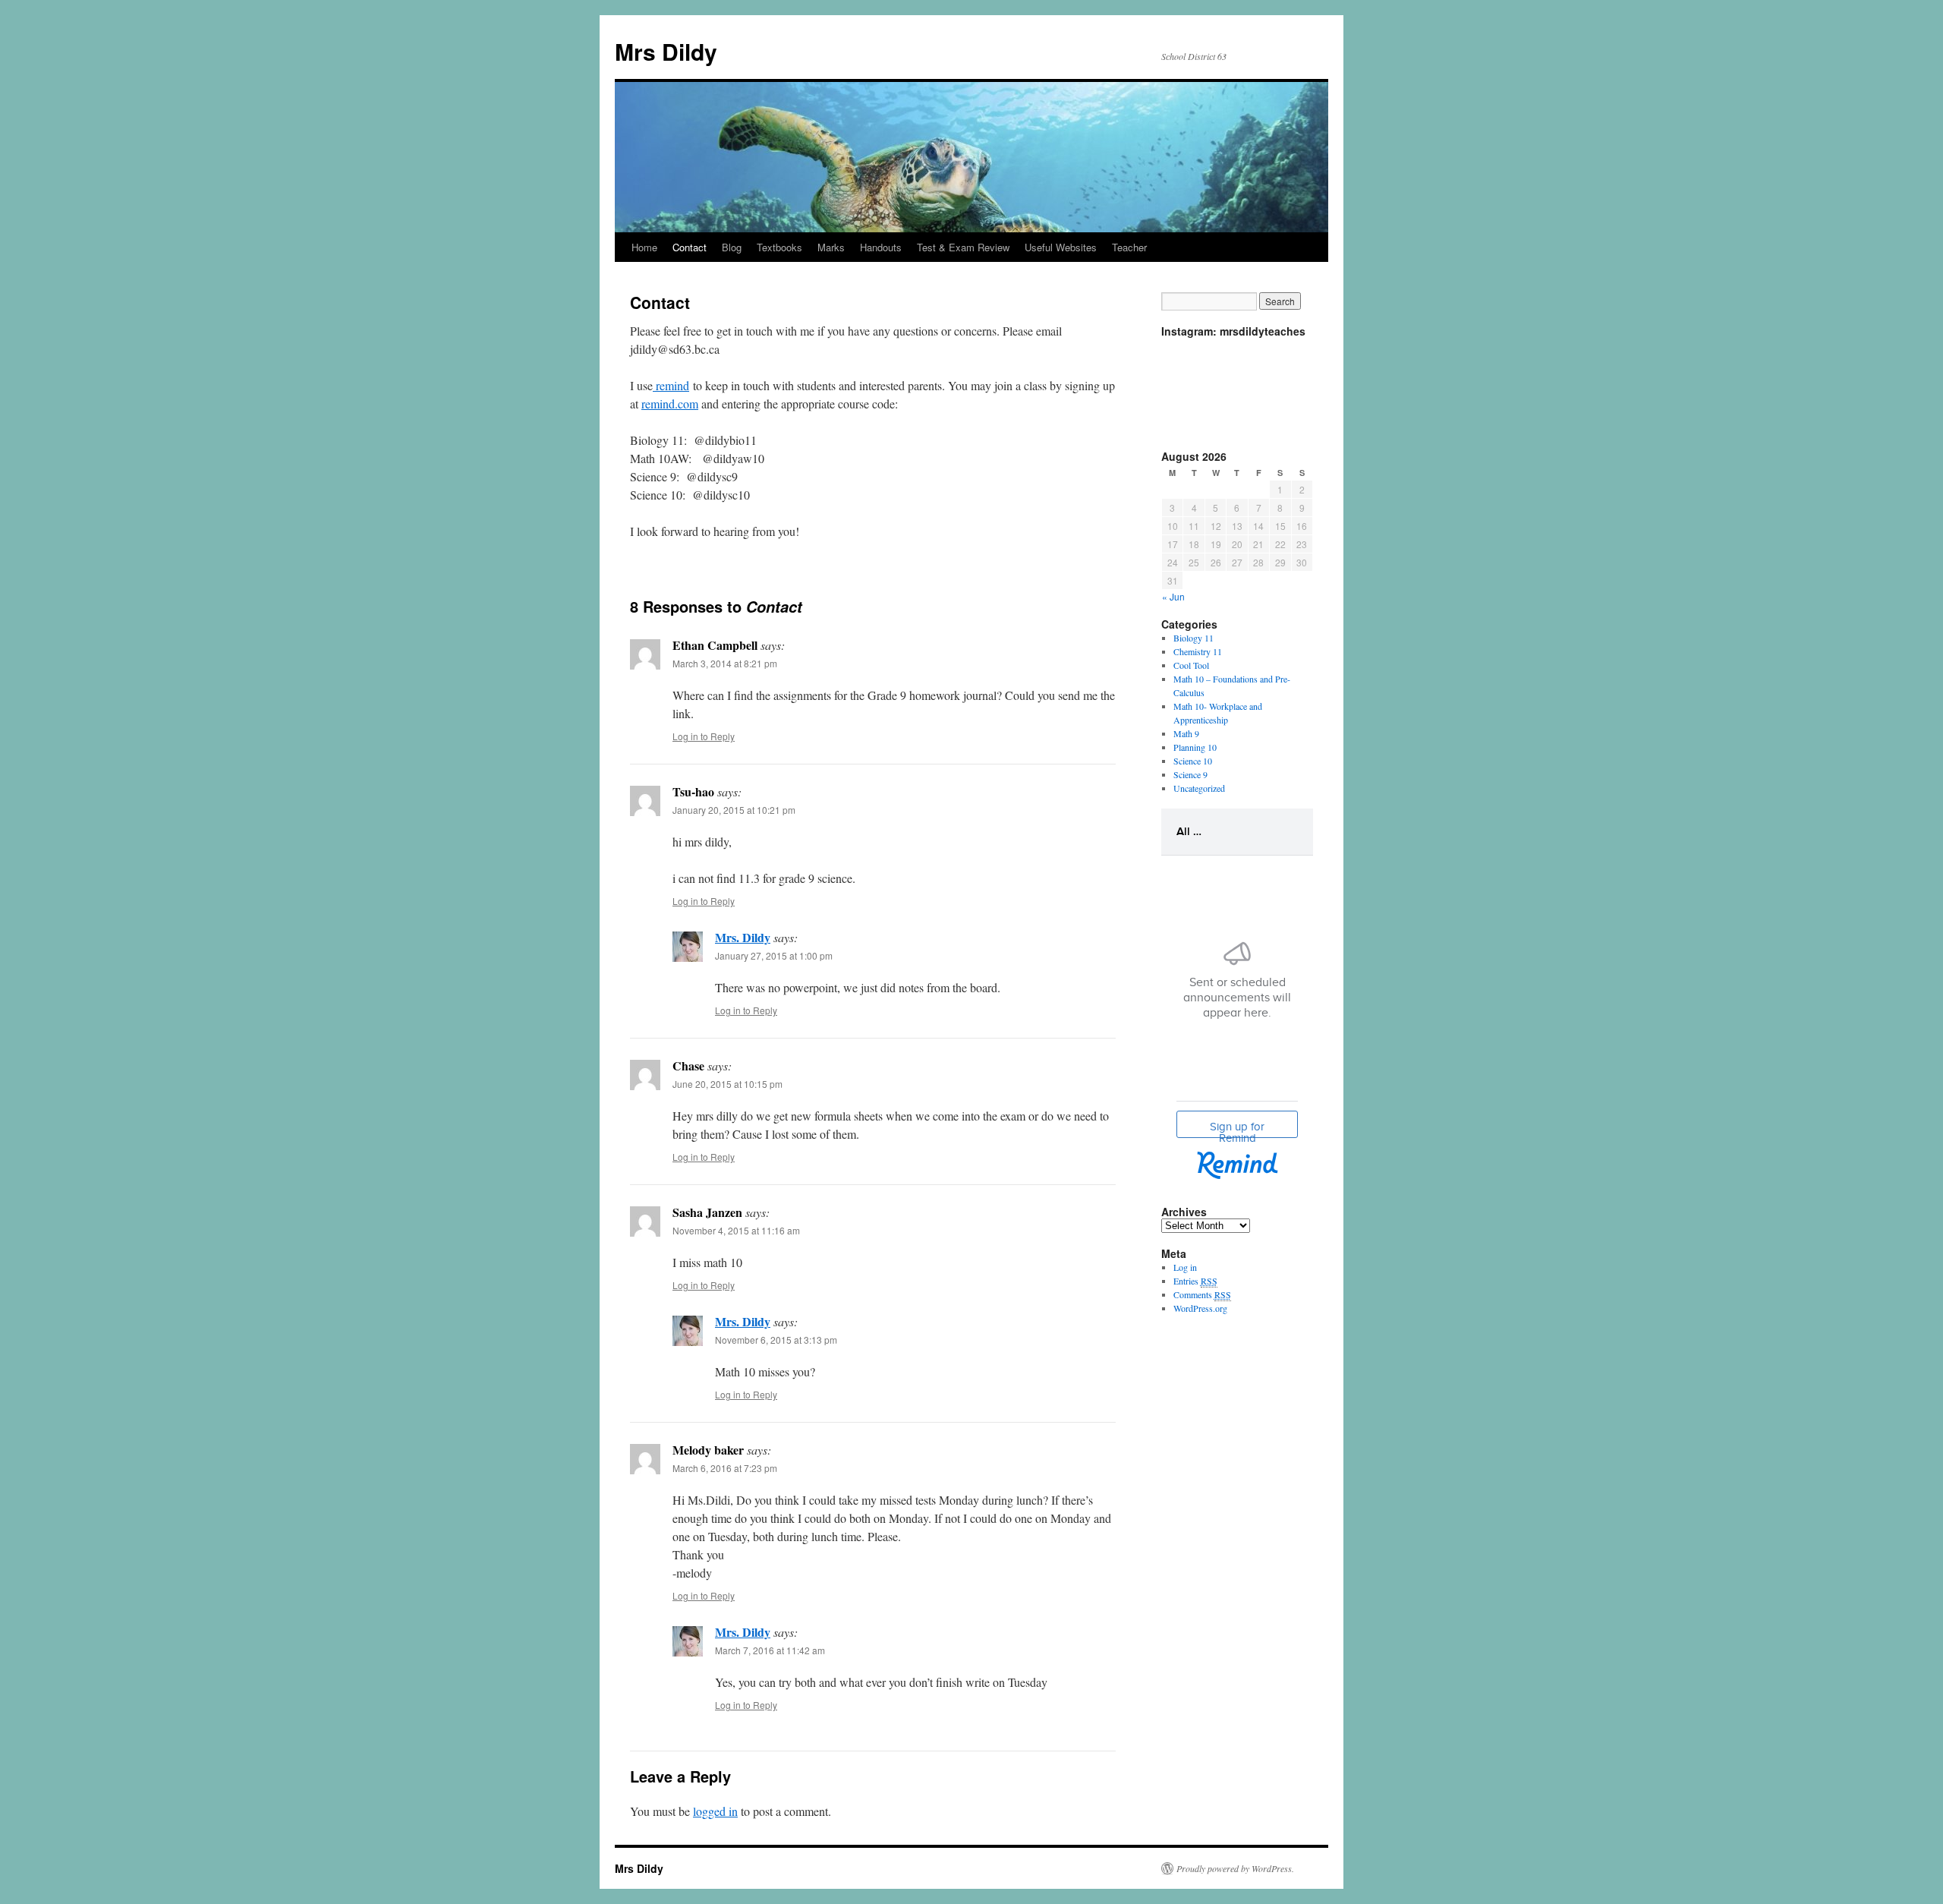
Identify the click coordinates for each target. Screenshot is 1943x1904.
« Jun (1173, 596)
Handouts (881, 247)
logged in (715, 1811)
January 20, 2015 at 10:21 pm (734, 810)
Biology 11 (1194, 638)
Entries (1195, 1281)
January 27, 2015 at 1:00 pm (774, 955)
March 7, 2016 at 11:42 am (770, 1650)
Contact (690, 247)
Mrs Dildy (666, 51)
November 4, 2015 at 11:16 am (736, 1230)
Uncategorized (1199, 788)
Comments (1202, 1294)
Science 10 (1193, 761)
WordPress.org (1200, 1308)
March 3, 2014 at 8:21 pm (725, 663)
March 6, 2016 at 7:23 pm (725, 1468)
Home (644, 247)
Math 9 (1186, 733)
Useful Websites (1061, 247)
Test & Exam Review (963, 247)
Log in (1185, 1267)
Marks (831, 247)
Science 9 (1190, 774)
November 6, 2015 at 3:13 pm (776, 1340)
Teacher (1129, 247)
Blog (732, 247)
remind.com (670, 403)
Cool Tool (1191, 665)
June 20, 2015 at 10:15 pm (727, 1084)
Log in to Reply (704, 736)
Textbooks (779, 247)
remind (671, 385)
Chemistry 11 (1198, 651)
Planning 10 (1195, 747)
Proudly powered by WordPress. (1235, 1868)
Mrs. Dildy (743, 937)
